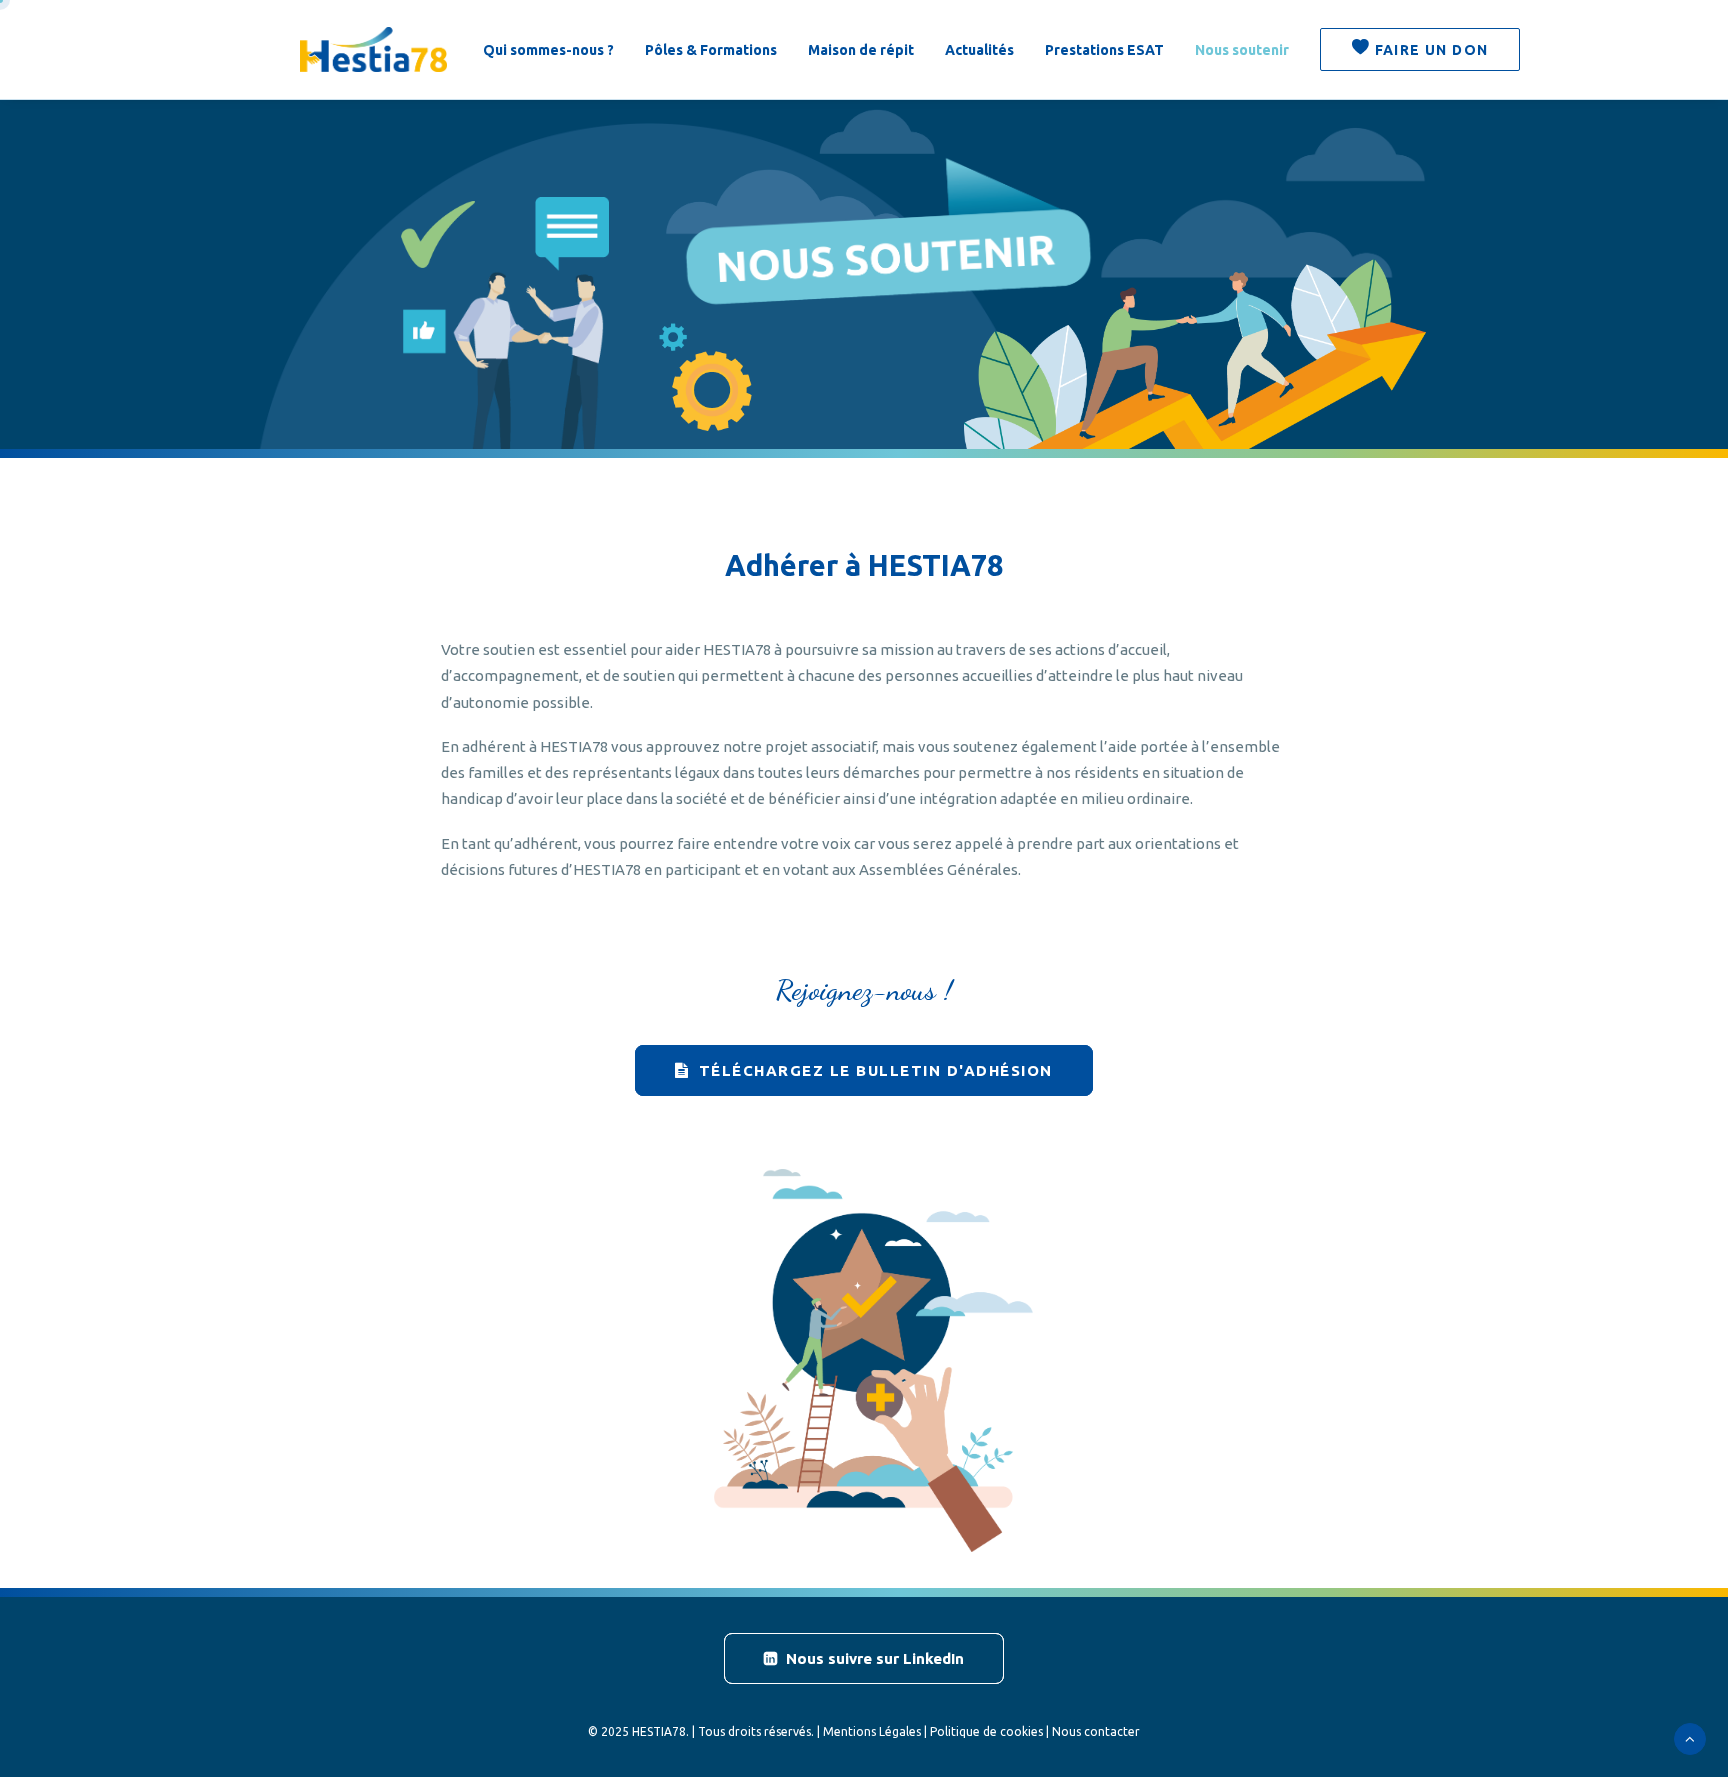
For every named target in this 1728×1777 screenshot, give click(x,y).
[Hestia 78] (373, 49)
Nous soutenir (1242, 50)
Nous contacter (1096, 1731)
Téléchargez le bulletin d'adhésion (876, 1070)
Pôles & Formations (711, 50)
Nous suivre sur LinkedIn (875, 1658)
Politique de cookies (986, 1731)
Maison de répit (861, 50)
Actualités (979, 50)
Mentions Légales (872, 1731)
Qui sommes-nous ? (548, 50)
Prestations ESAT (1104, 50)
